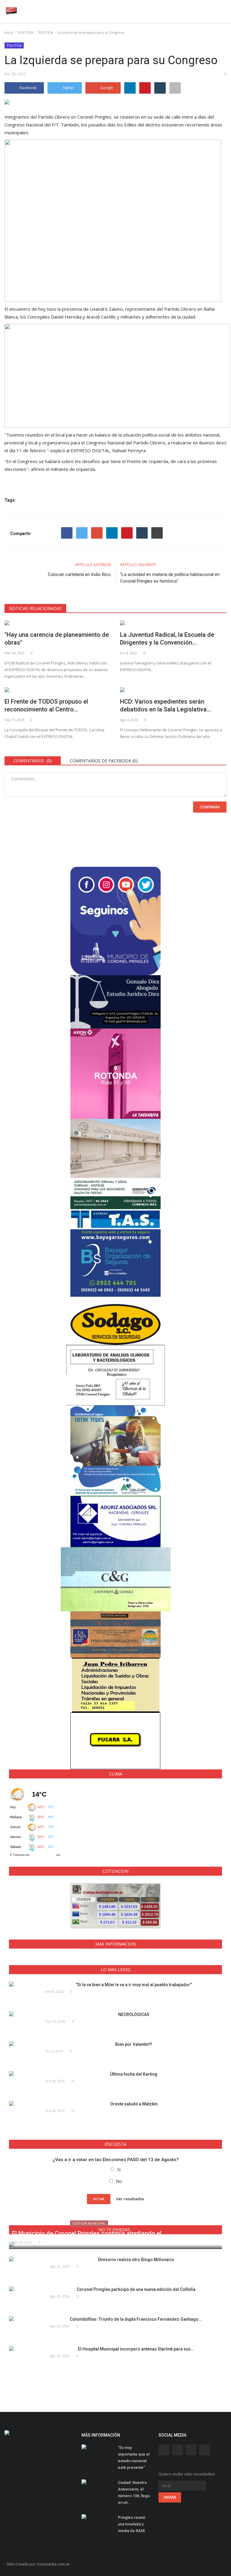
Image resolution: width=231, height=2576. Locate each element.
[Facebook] (67, 533)
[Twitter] (82, 533)
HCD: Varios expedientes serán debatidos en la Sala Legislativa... (166, 705)
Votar (99, 2199)
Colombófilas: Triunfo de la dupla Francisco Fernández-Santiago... (136, 2319)
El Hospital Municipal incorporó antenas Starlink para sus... (136, 2349)
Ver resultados (130, 2198)
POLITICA (26, 32)
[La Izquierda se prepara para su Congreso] (115, 103)
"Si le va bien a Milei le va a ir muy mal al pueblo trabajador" (134, 1985)
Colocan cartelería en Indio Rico (79, 574)
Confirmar (210, 807)
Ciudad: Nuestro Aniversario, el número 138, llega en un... (134, 2492)
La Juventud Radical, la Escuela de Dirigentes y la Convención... (167, 639)
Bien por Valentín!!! (134, 2044)
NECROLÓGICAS (134, 2014)
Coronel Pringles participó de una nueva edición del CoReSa (136, 2289)
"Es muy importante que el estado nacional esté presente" (134, 2458)
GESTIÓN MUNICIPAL (89, 2223)
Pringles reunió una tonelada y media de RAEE (132, 2524)
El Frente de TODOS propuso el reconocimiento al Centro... (46, 705)
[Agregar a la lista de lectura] (175, 88)
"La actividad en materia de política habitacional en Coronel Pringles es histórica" (170, 578)
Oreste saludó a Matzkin (134, 2104)
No (119, 2181)
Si (119, 2169)
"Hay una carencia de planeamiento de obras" (57, 639)
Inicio (9, 32)
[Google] (97, 533)
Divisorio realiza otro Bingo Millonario (136, 2260)
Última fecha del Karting (134, 2074)
